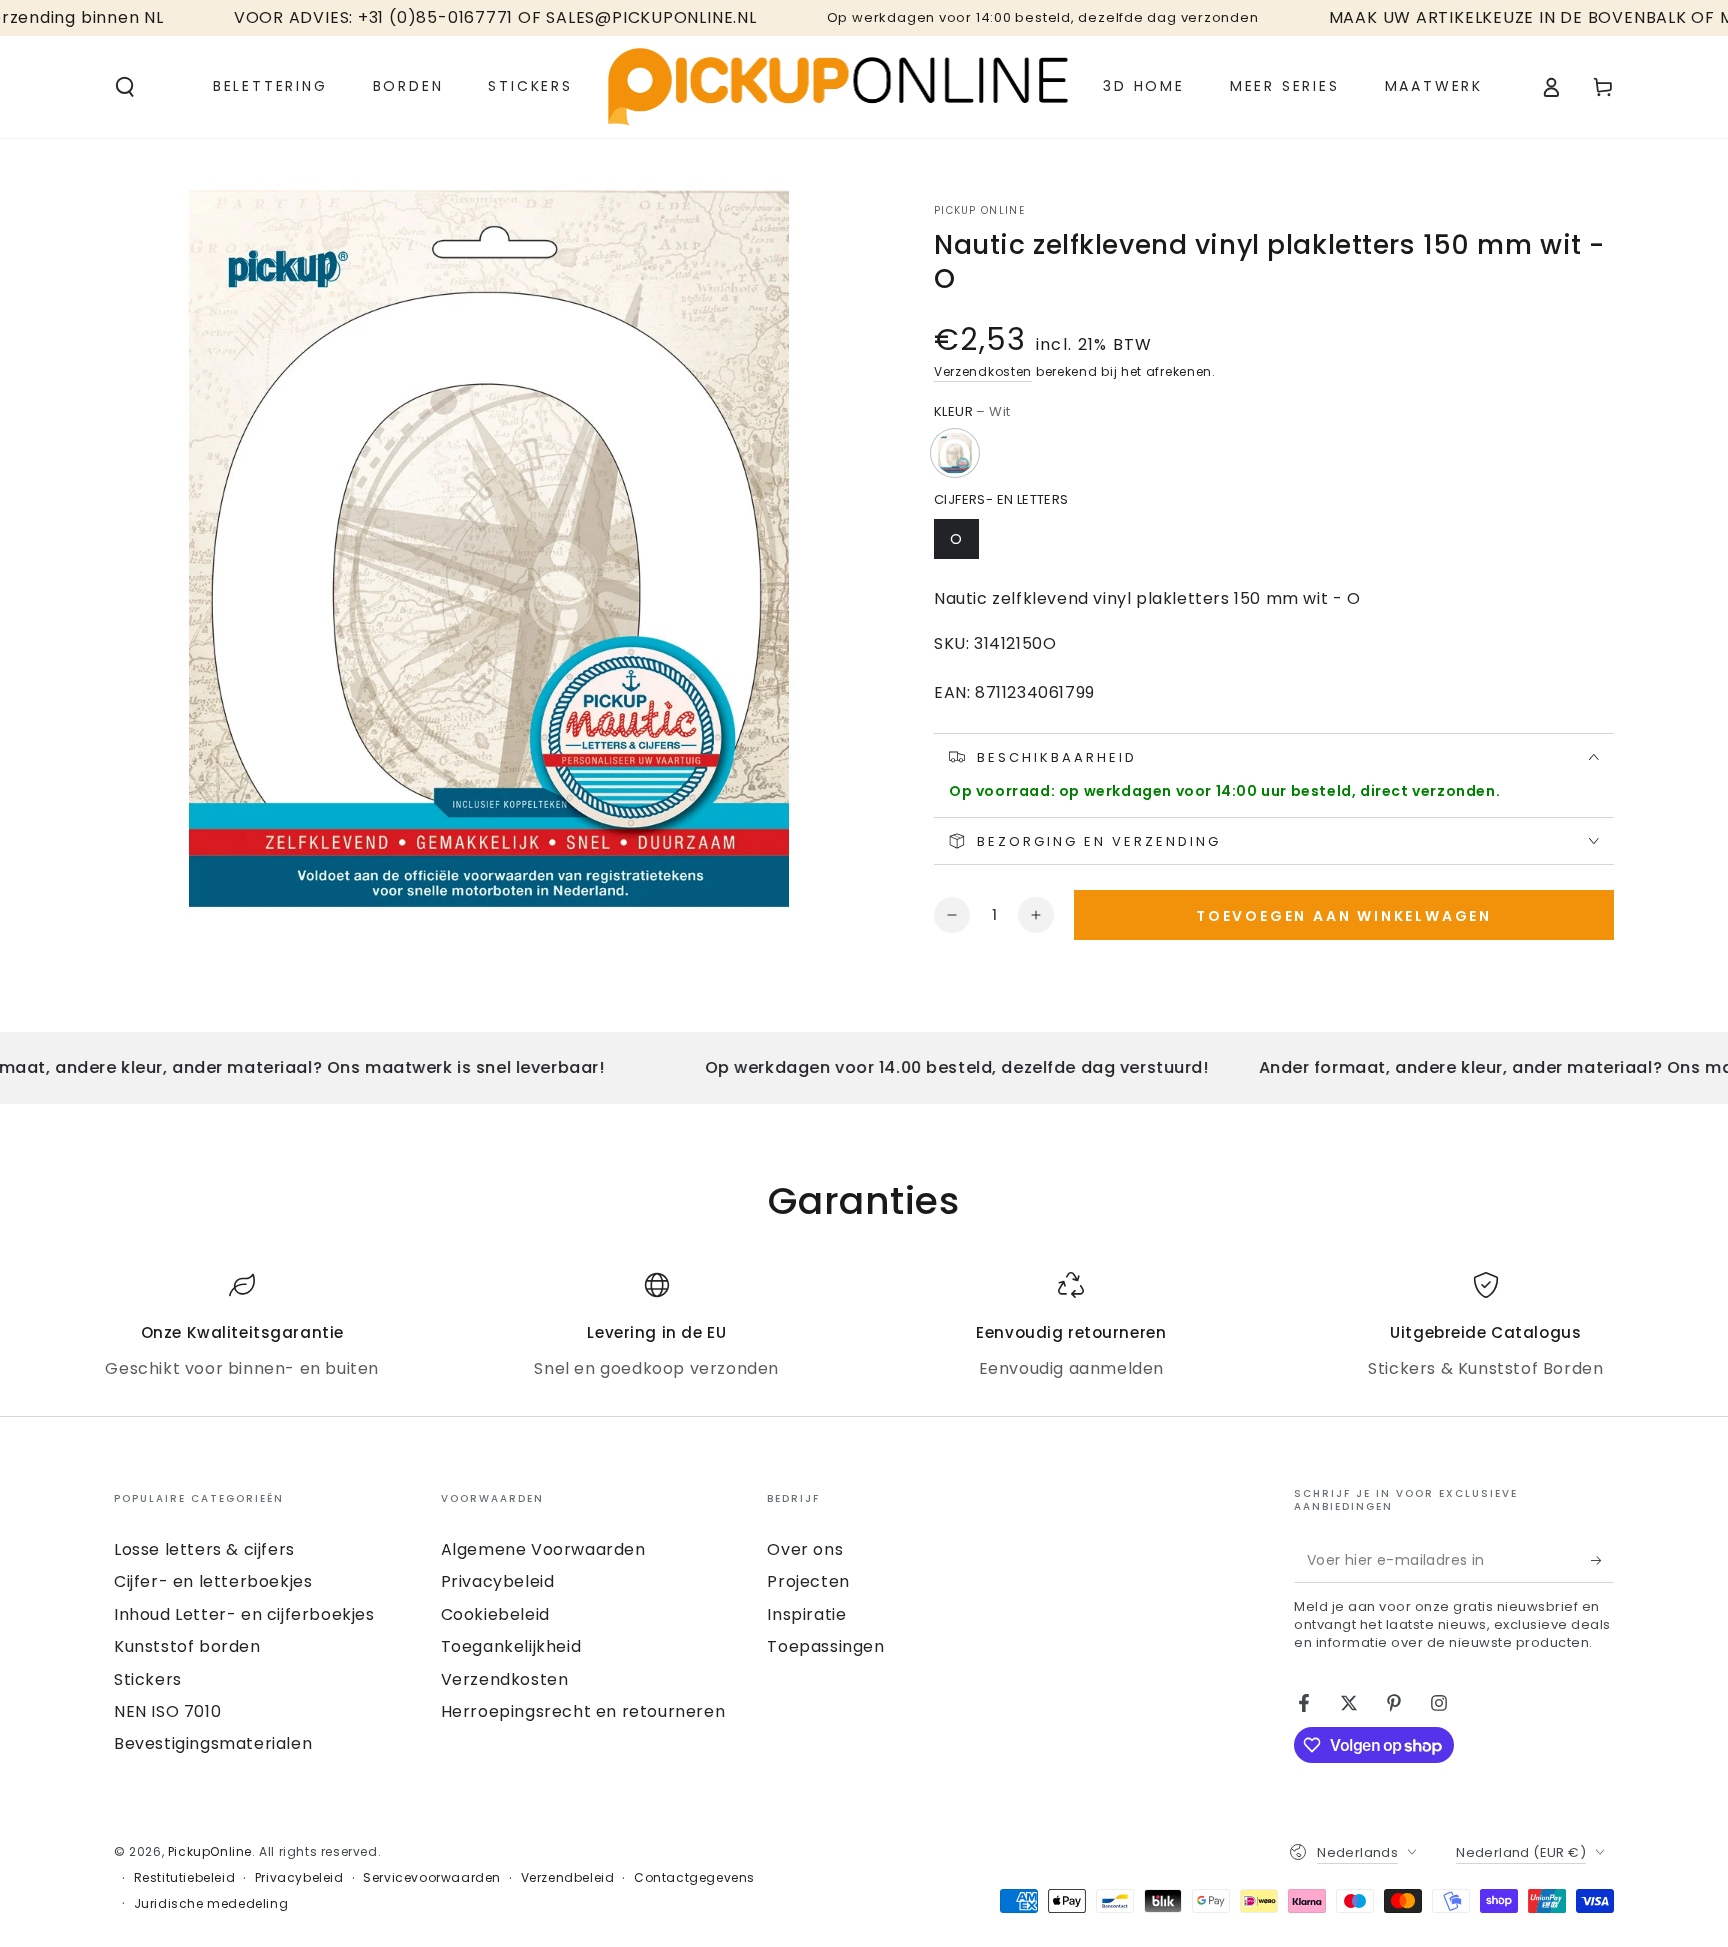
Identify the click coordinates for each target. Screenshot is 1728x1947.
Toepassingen (825, 1646)
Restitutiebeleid (185, 1878)
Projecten (808, 1581)
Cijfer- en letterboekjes (213, 1581)
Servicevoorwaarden (432, 1878)
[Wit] (955, 453)
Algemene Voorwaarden (543, 1549)
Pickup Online (979, 211)
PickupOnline (210, 1851)
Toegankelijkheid (511, 1646)
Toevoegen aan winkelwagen (1344, 916)
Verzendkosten (983, 371)
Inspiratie (806, 1614)
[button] (125, 87)
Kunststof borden (187, 1646)
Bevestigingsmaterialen (213, 1743)
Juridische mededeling (211, 1904)
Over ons (805, 1549)
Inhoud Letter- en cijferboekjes (244, 1614)
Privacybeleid (498, 1581)
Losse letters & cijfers (204, 1549)
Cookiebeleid (495, 1614)
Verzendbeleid (568, 1878)
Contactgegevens (694, 1878)
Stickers (148, 1679)
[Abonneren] (1602, 1560)
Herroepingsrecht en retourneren (583, 1711)
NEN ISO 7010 (167, 1711)
